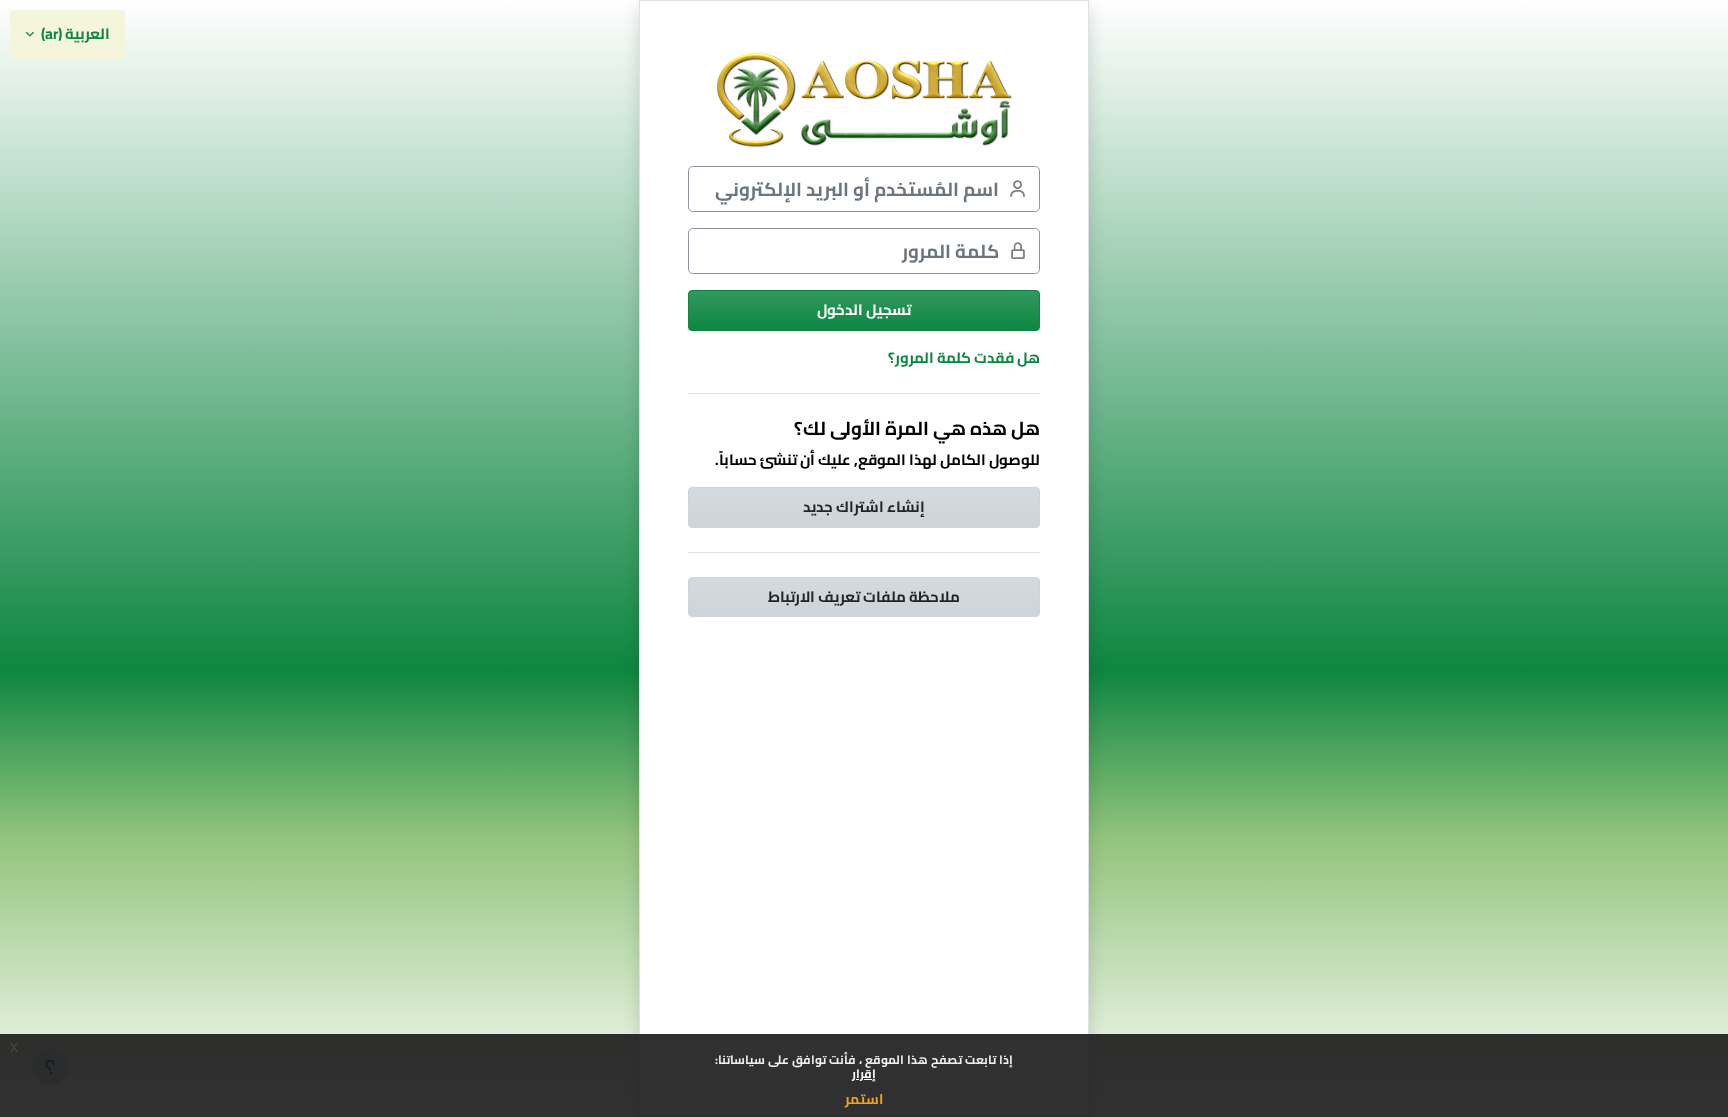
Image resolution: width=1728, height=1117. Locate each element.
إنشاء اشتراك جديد (864, 506)
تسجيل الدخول (864, 309)
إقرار (864, 1073)
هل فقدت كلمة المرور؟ (964, 357)
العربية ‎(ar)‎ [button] (74, 34)
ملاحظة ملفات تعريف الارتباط (864, 596)
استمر (864, 1099)
